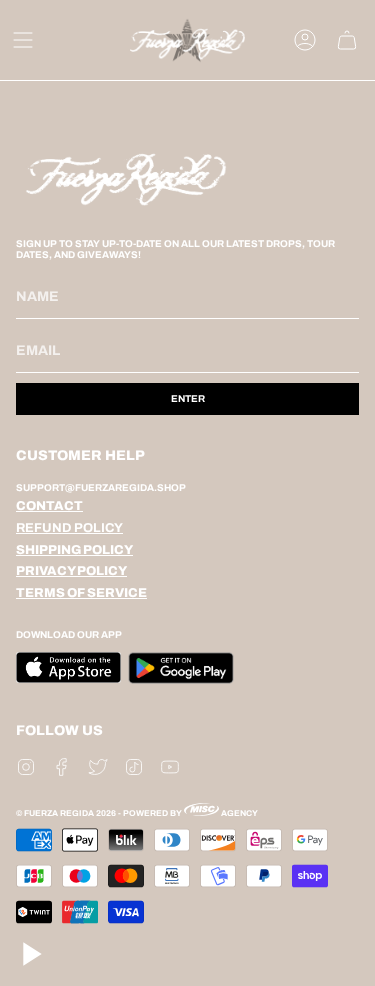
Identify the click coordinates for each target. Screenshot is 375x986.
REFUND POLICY (69, 528)
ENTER (188, 398)
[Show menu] (23, 40)
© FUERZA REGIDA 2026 (66, 813)
